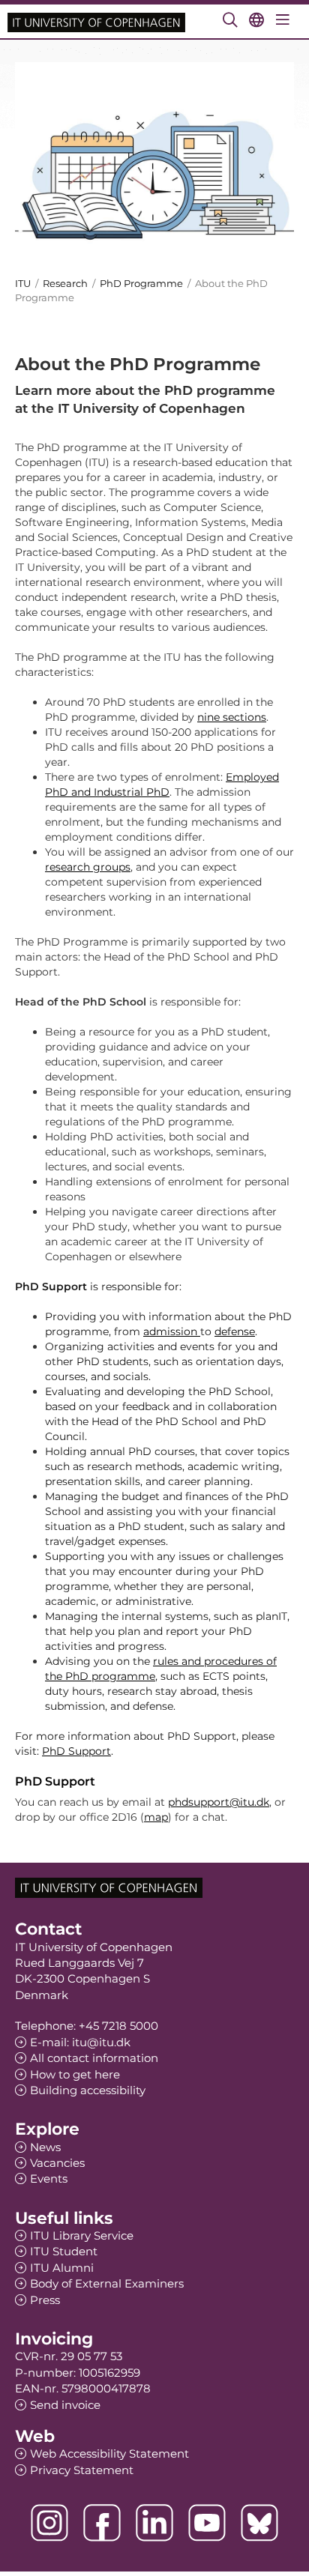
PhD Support (76, 1751)
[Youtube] (207, 2523)
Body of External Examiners (107, 2283)
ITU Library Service (82, 2235)
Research (65, 283)
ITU (23, 283)
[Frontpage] (96, 21)
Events (49, 2179)
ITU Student (64, 2251)
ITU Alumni (62, 2268)
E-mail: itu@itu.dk (80, 2042)
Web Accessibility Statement (109, 2453)
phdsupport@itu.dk (219, 1802)
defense (235, 1331)
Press (45, 2300)
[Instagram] (49, 2523)
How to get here (75, 2074)
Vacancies (57, 2163)
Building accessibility (88, 2090)
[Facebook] (102, 2523)
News (45, 2147)
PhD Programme (141, 283)
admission (172, 1331)
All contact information (94, 2058)
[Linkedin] (154, 2523)
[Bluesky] (259, 2523)
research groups (88, 867)
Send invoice (65, 2405)
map (156, 1817)
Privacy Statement (82, 2470)
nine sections (232, 717)
